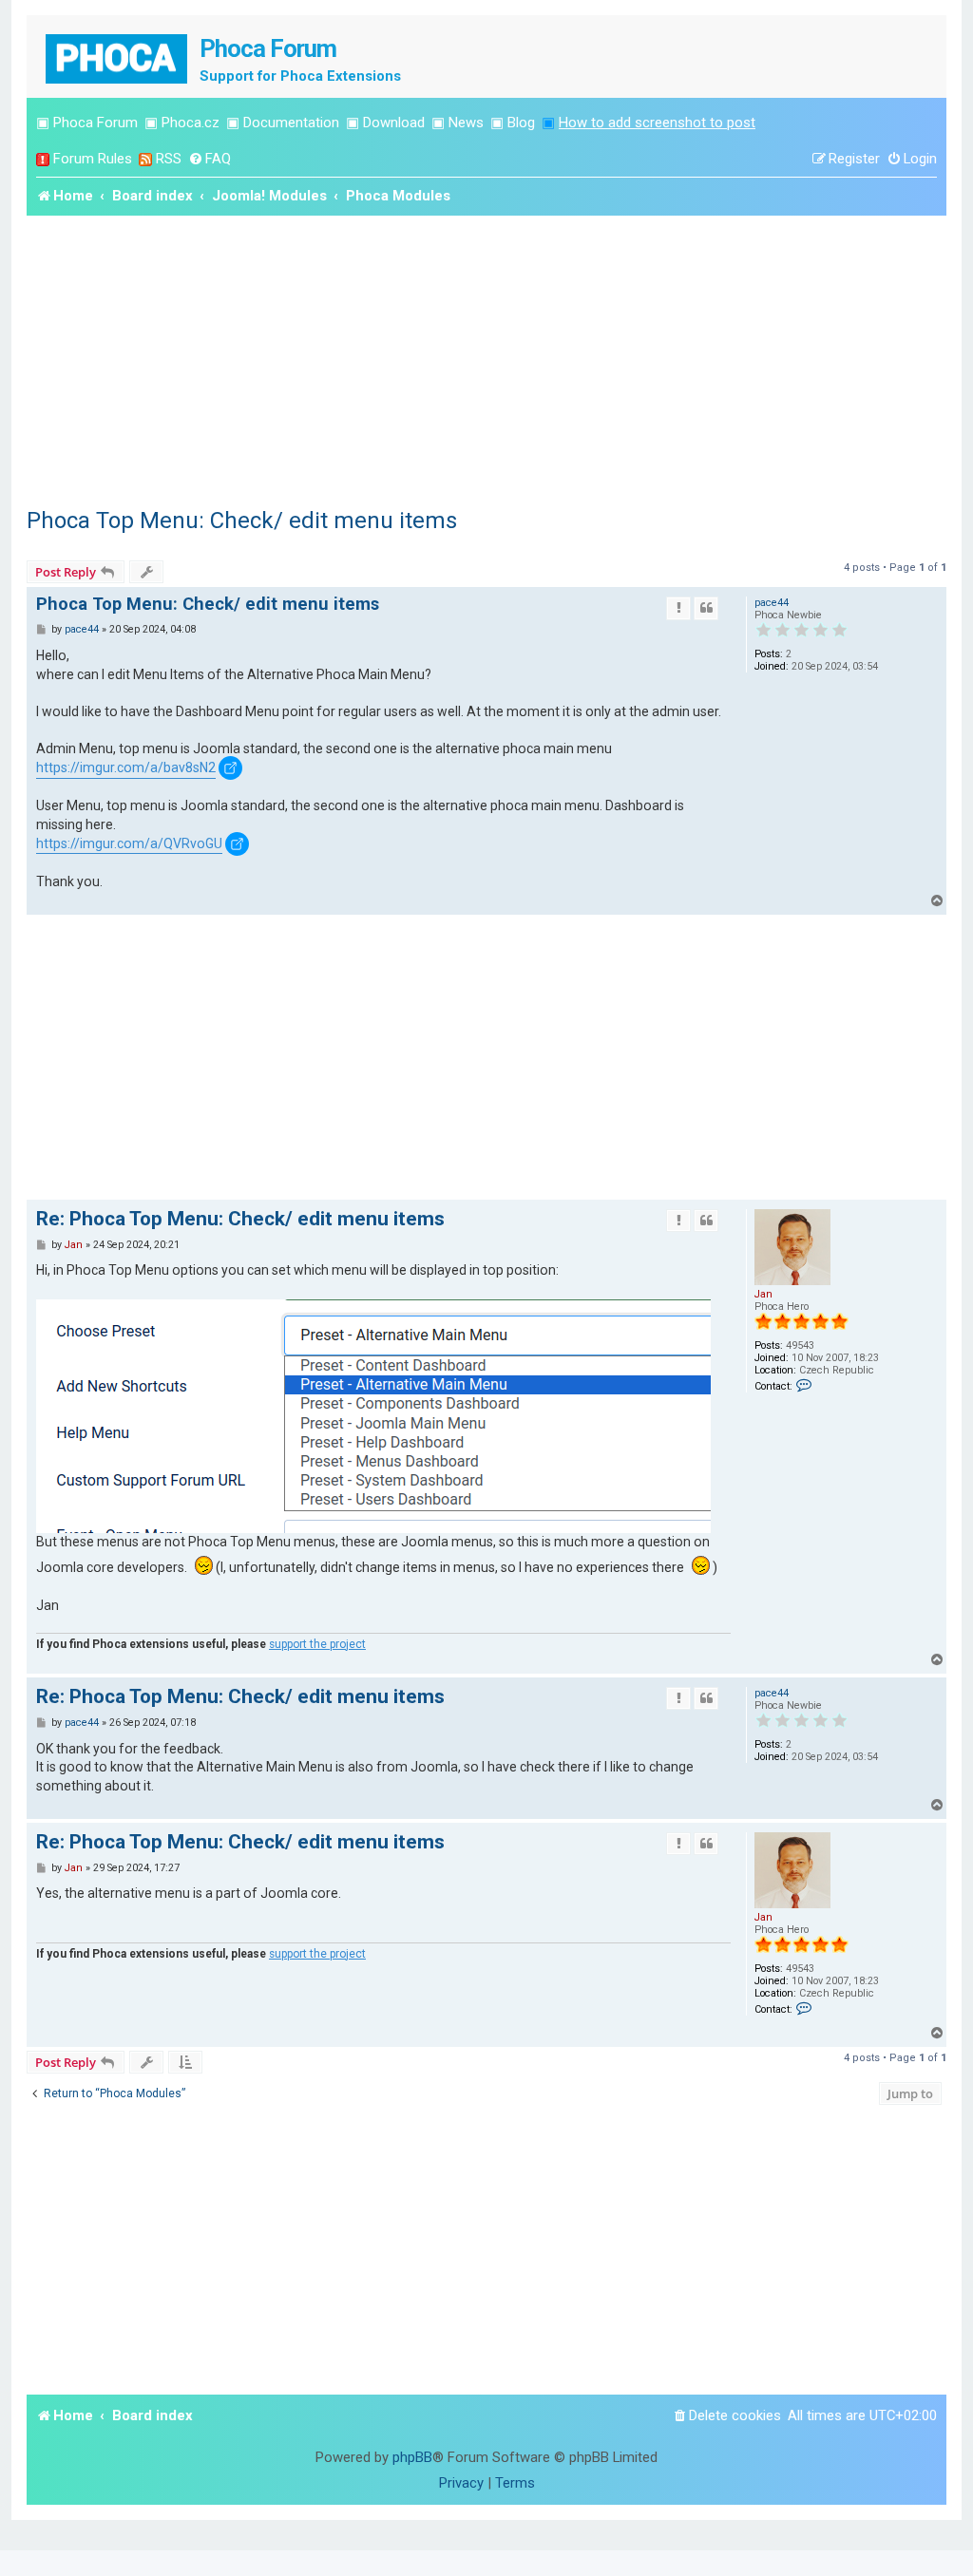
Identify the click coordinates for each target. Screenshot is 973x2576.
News (466, 123)
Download (394, 123)
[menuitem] (210, 159)
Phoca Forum (95, 123)
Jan (763, 1294)
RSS (169, 159)
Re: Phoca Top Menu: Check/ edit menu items (240, 1219)
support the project (317, 1644)
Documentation (291, 123)
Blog (521, 123)
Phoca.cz (191, 123)
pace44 (772, 603)
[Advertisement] (486, 358)
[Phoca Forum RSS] (145, 159)
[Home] (118, 57)
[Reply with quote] (706, 608)
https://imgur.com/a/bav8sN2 (126, 767)
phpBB (412, 2457)
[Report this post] (678, 608)
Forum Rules (93, 159)
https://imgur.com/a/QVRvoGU (129, 843)
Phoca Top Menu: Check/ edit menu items (242, 521)
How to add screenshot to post (657, 123)
